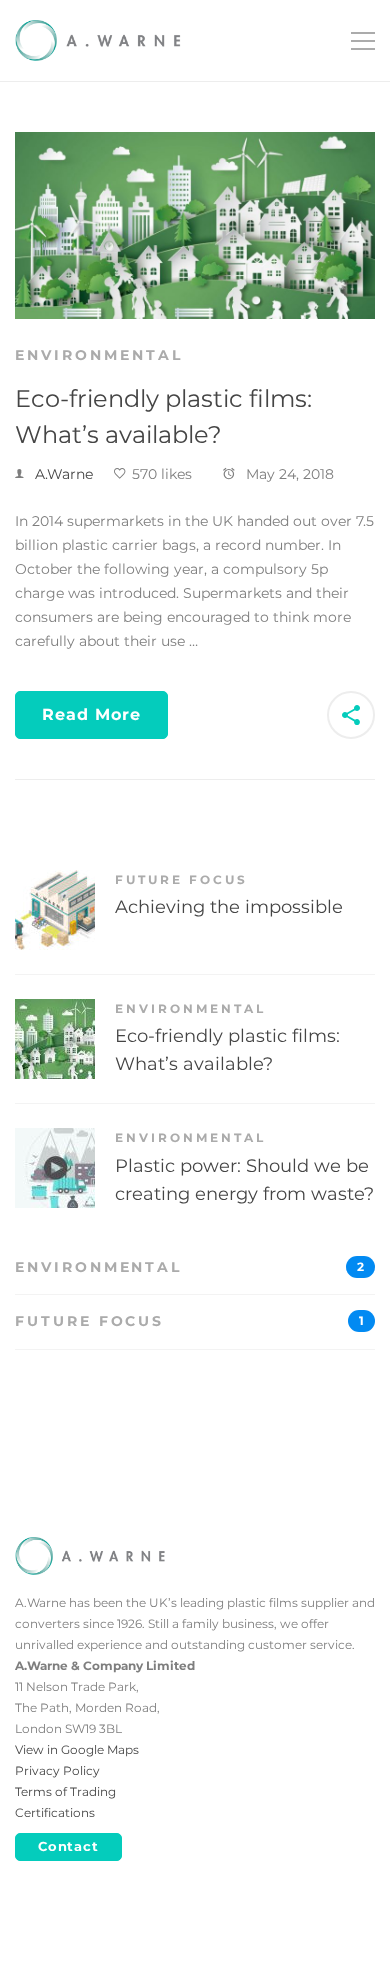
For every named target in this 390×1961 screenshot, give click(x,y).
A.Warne (64, 474)
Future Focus (181, 879)
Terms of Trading (65, 1791)
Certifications (55, 1812)
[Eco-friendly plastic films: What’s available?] (195, 143)
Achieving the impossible (229, 907)
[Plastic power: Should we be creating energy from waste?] (55, 1139)
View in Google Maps (77, 1749)
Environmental (99, 355)
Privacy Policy (57, 1770)
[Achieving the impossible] (55, 881)
